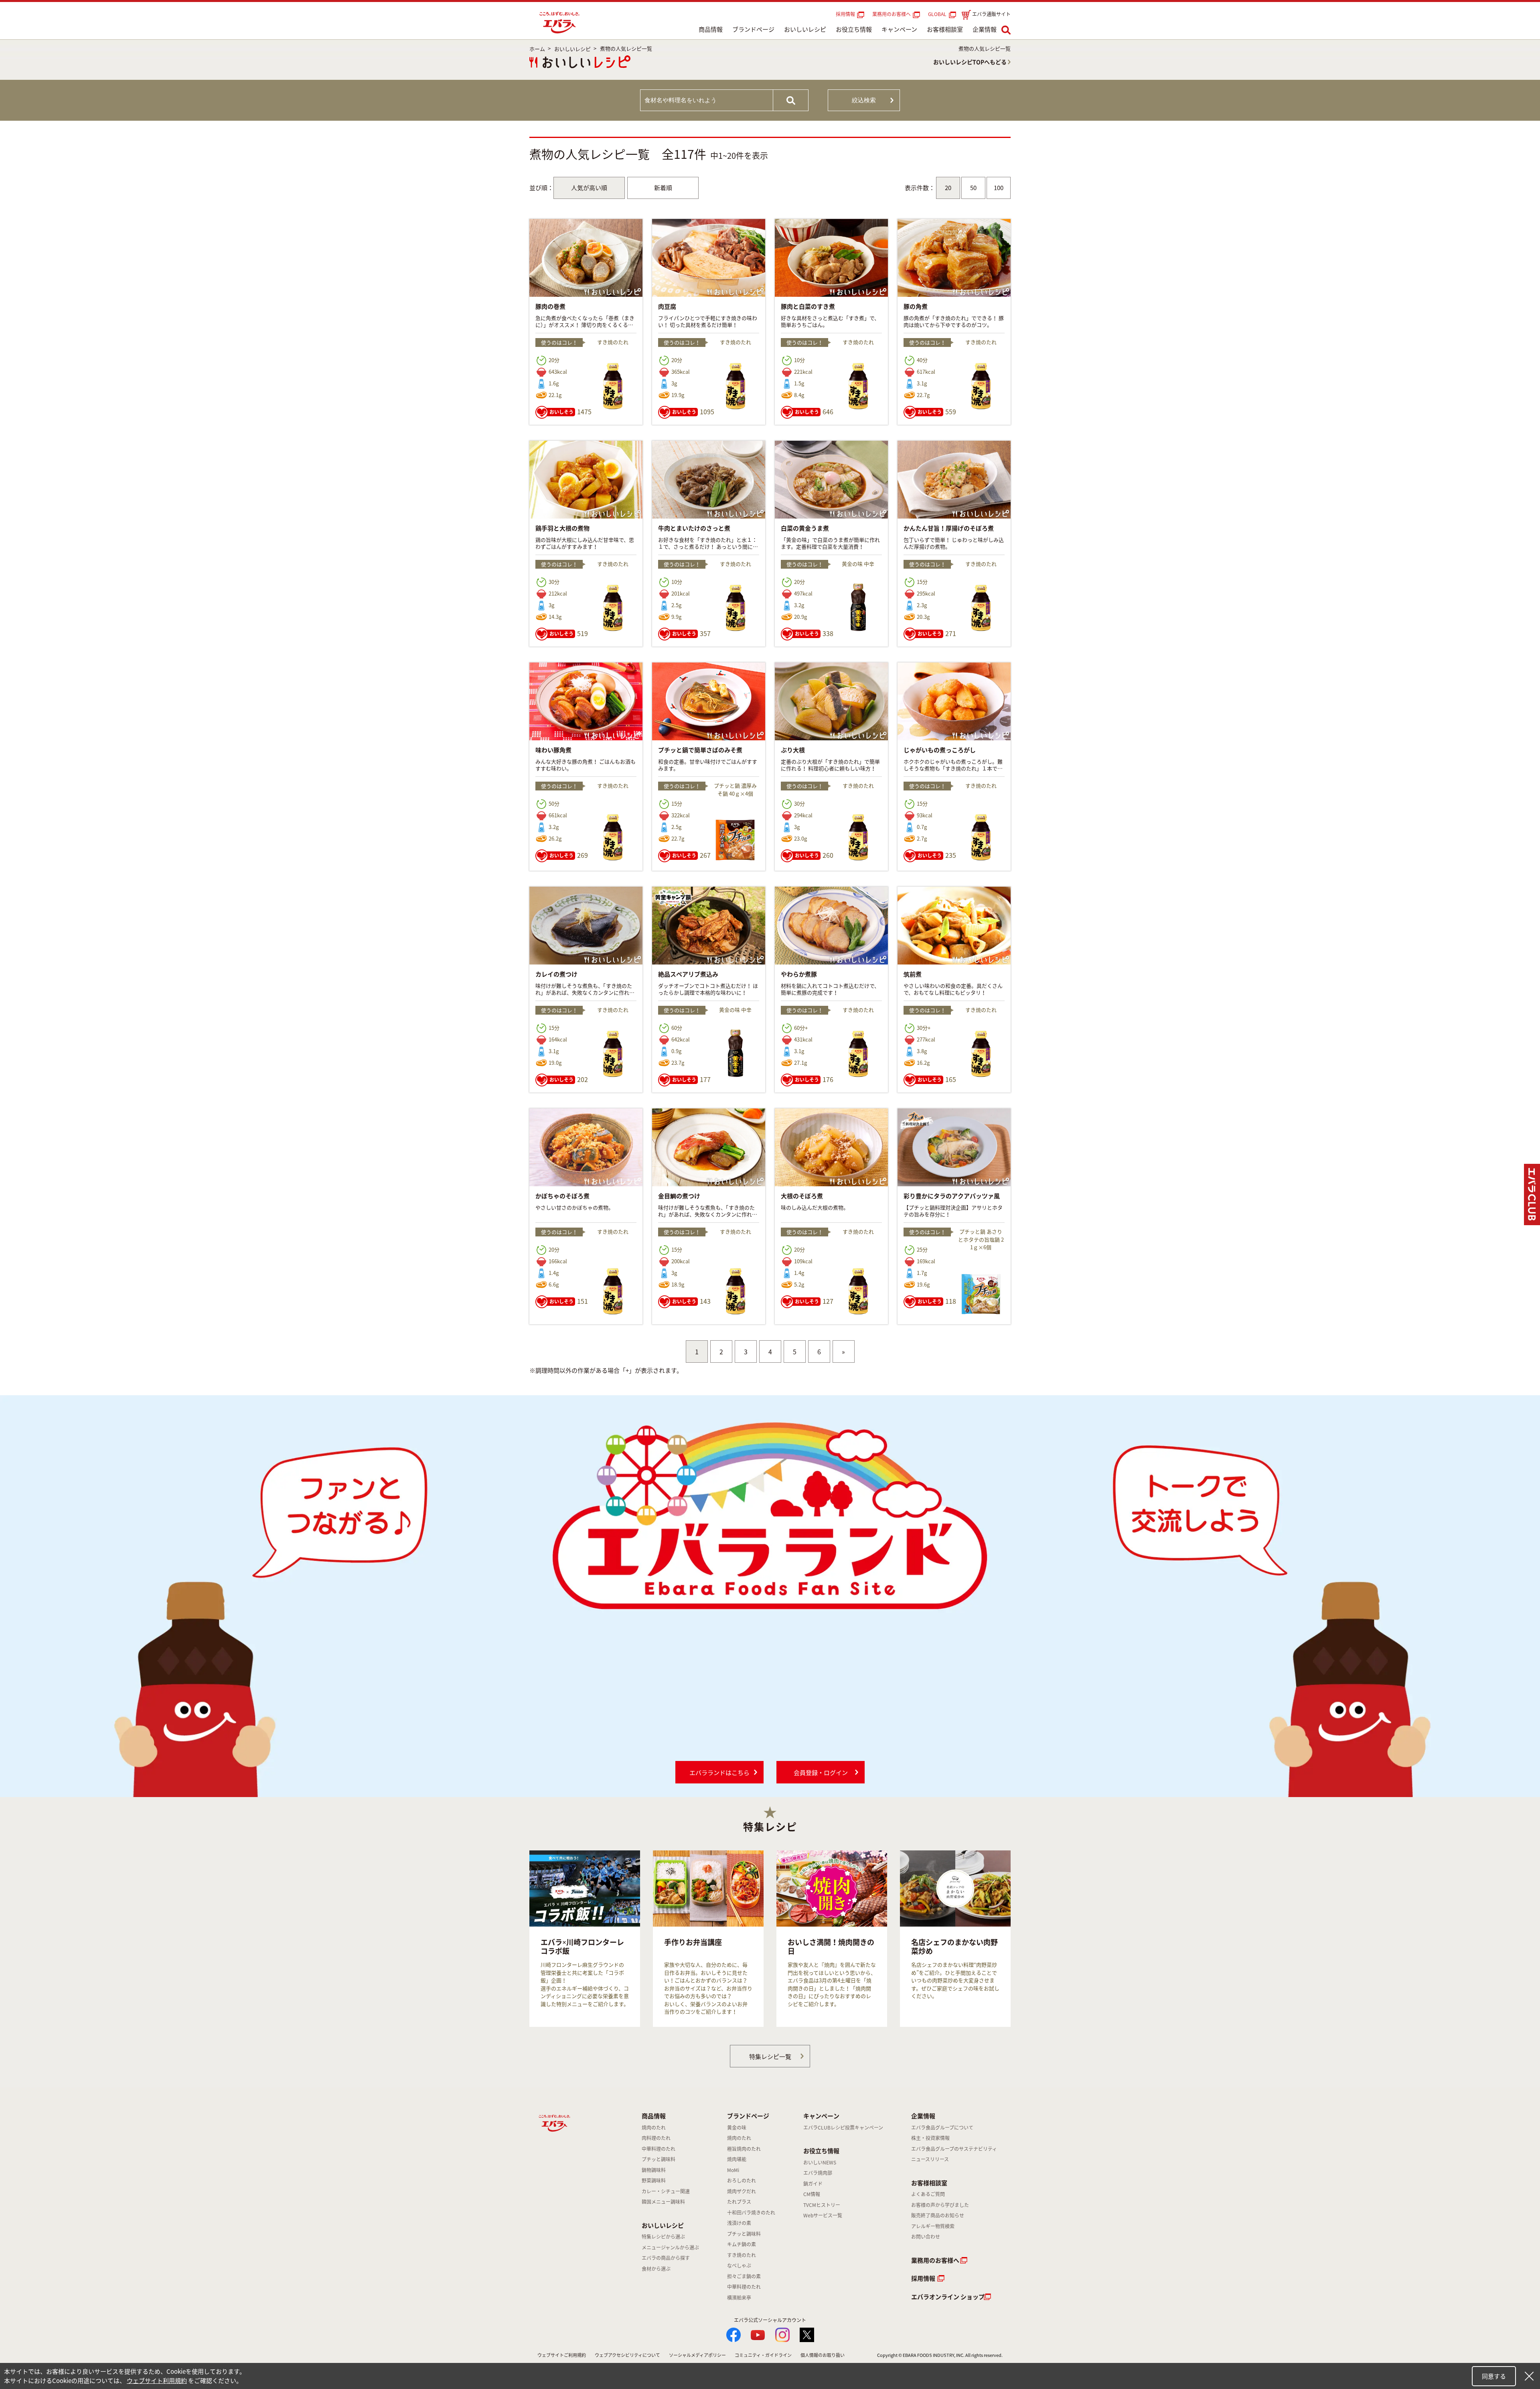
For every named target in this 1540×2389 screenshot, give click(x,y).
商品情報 (711, 29)
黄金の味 (737, 2128)
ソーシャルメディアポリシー (697, 2355)
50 (973, 188)
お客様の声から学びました (940, 2205)
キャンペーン (899, 29)
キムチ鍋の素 (742, 2244)
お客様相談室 (945, 29)
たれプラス (739, 2202)
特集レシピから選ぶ (663, 2237)
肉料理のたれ (656, 2138)
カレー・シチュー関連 (666, 2191)
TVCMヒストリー (822, 2205)
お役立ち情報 (854, 29)
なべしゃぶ (739, 2265)
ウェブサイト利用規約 (157, 2381)
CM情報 (812, 2194)
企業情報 (985, 29)
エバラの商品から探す (666, 2258)
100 (999, 188)
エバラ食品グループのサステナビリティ (954, 2149)
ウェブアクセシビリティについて (627, 2355)
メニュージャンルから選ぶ (670, 2247)
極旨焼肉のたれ (744, 2149)
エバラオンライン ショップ (948, 2297)
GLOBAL (938, 14)
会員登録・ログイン (821, 1773)
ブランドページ (753, 29)
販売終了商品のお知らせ (938, 2215)
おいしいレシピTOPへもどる (970, 62)
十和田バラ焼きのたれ (751, 2213)
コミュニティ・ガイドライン (763, 2355)
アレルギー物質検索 (933, 2226)
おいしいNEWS (820, 2162)
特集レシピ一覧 (770, 2057)
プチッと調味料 (659, 2159)
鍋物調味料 (654, 2170)
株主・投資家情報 (930, 2138)
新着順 (663, 188)
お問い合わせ (926, 2237)
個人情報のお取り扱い (823, 2355)
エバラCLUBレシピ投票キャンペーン (843, 2128)
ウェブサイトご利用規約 (562, 2355)
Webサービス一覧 (823, 2215)
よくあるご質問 (928, 2194)
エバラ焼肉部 (818, 2173)
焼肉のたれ (654, 2128)
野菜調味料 (654, 2180)
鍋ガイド (813, 2184)
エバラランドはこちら (719, 1773)
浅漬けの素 (739, 2223)
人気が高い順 (589, 188)
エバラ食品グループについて (942, 2128)
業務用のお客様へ (892, 14)
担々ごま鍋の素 (744, 2276)
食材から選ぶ (656, 2269)
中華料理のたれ (659, 2149)
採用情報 (845, 14)
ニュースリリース (930, 2159)
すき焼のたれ (742, 2255)
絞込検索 (864, 100)
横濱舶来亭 (739, 2298)
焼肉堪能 (737, 2159)
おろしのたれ (742, 2180)
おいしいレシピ (805, 29)
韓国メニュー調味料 (663, 2202)
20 (948, 188)
